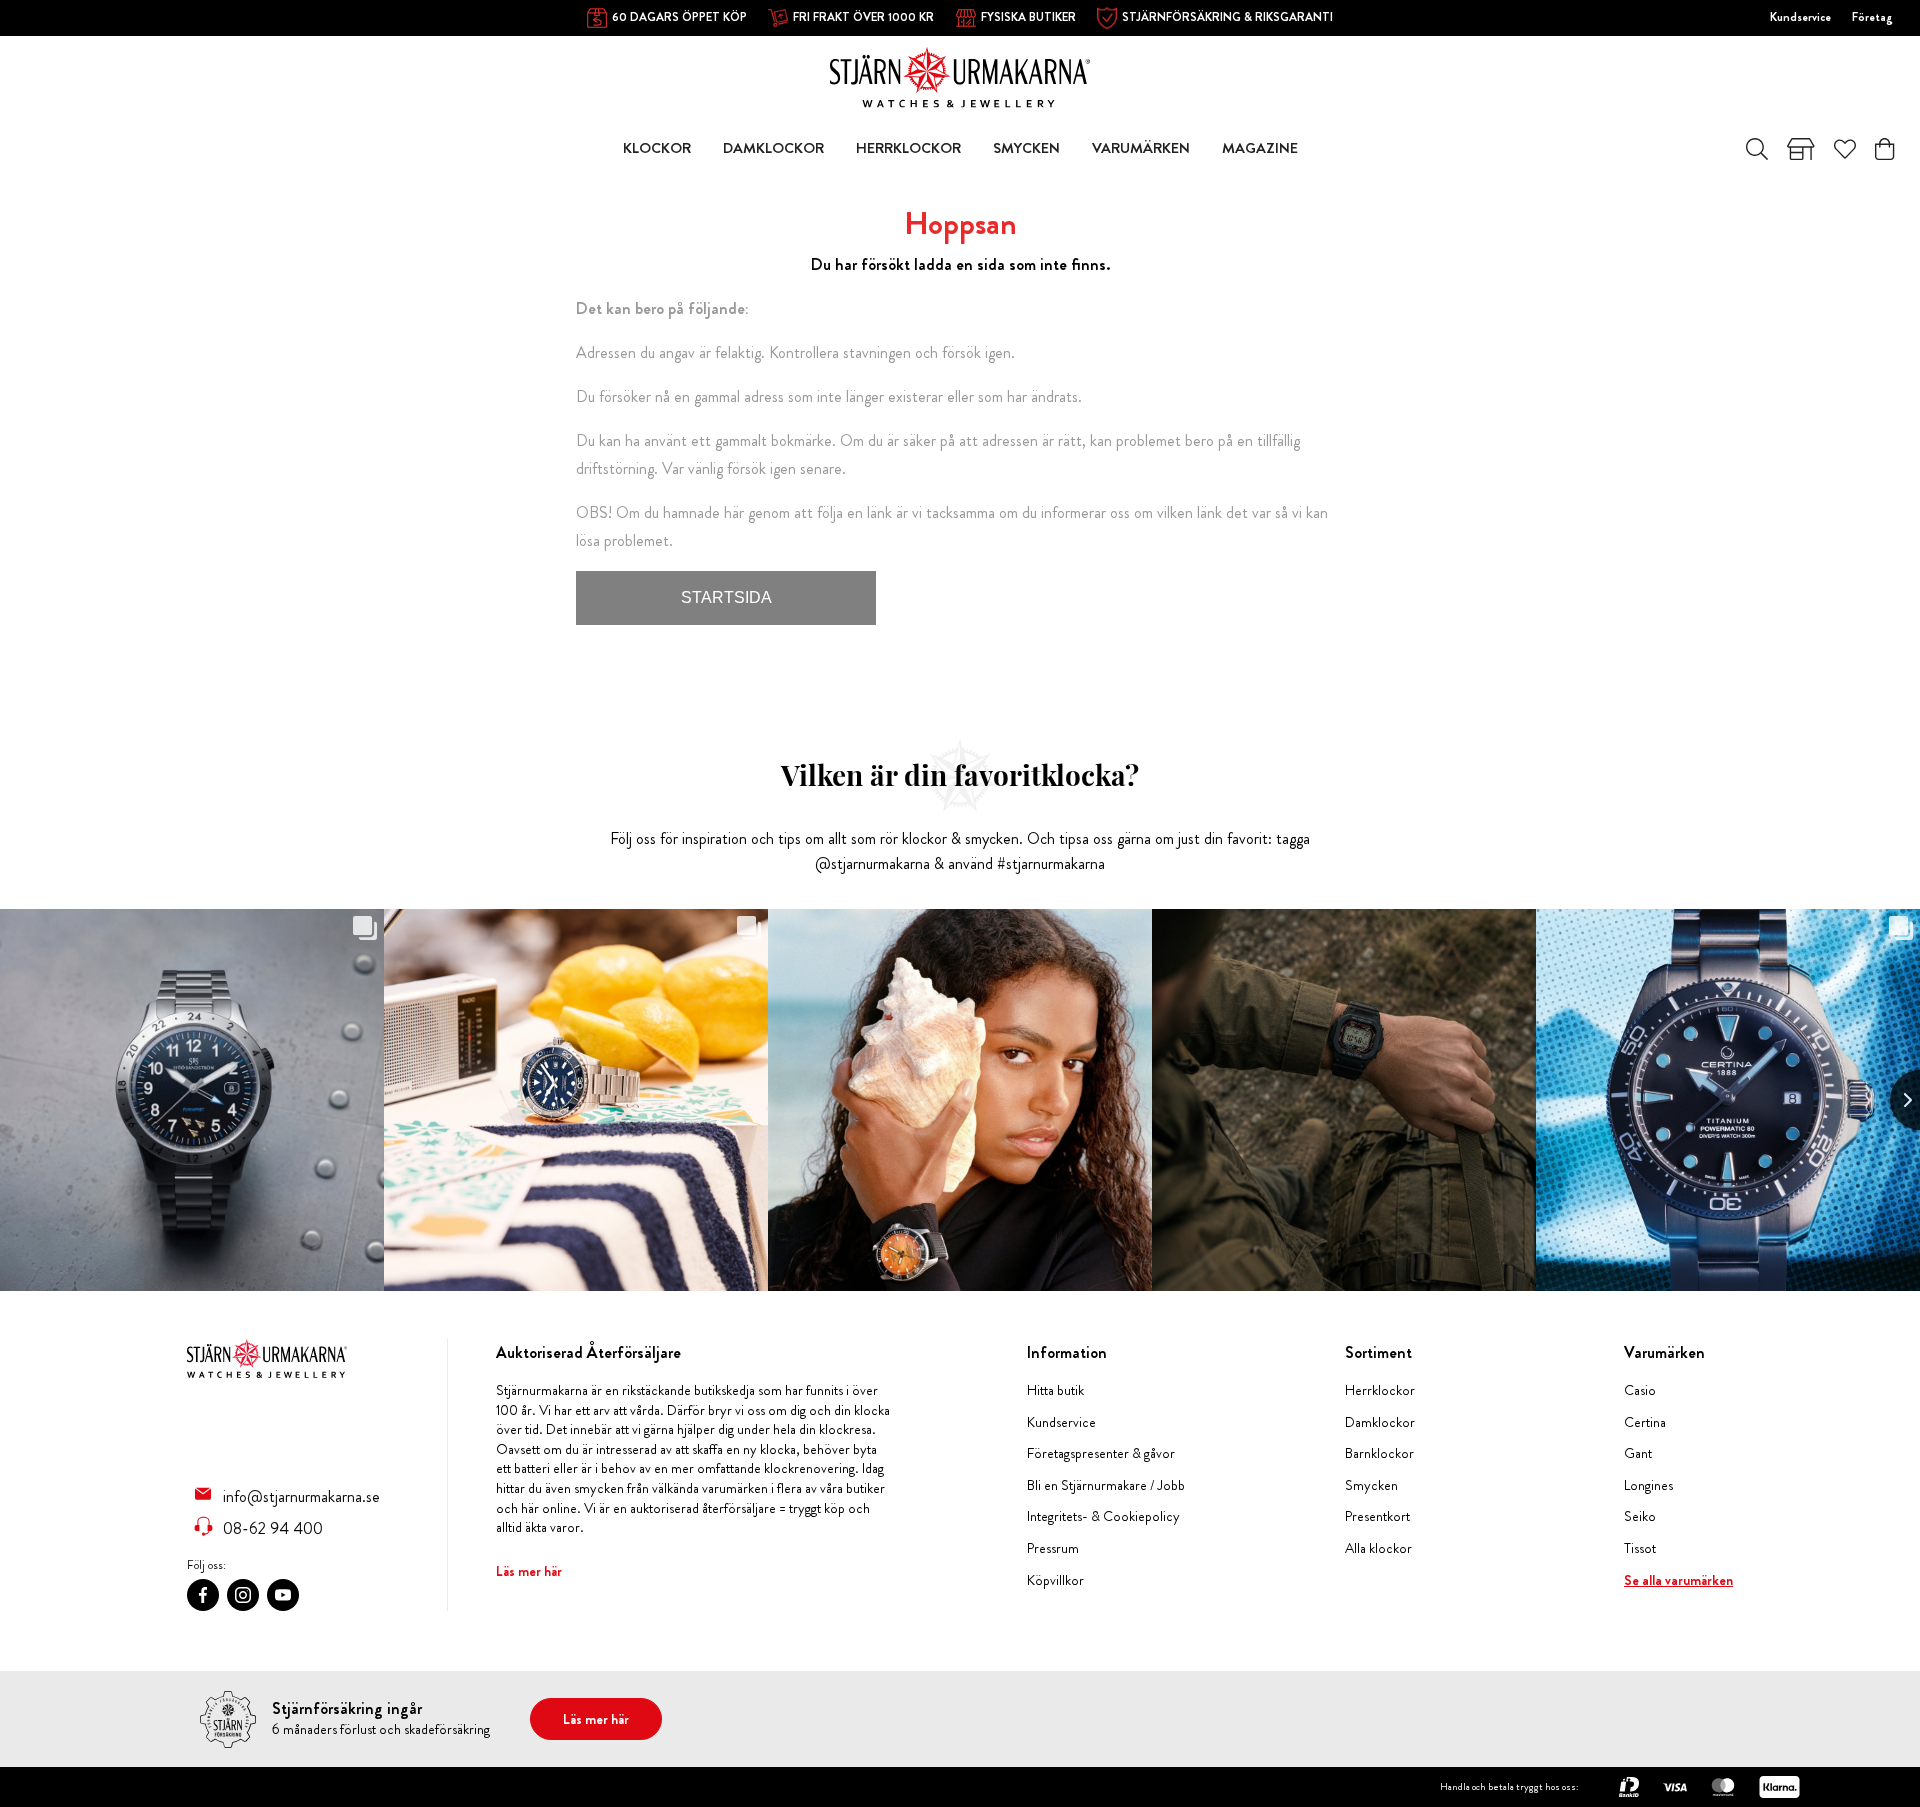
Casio (1640, 1390)
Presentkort (1377, 1516)
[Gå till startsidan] (960, 75)
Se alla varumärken (1678, 1580)
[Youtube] (283, 1595)
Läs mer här (529, 1571)
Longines (1648, 1485)
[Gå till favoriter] (1845, 149)
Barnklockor (1379, 1453)
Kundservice (1800, 17)
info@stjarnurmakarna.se (301, 1496)
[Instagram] (243, 1595)
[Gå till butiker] (1801, 149)
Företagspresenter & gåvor (1101, 1453)
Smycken (1371, 1485)
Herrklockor (1380, 1390)
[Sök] (1757, 149)
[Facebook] (203, 1595)
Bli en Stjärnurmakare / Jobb (1106, 1485)
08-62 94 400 (273, 1528)
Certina (1645, 1422)
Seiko (1640, 1516)
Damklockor (1380, 1422)
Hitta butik (1055, 1390)
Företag (1872, 17)
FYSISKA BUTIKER (1028, 17)
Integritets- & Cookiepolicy (1103, 1516)
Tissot (1640, 1548)
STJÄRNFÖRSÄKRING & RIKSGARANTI (1227, 17)
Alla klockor (1378, 1548)
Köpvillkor (1055, 1580)
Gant (1638, 1453)
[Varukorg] (1884, 149)
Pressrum (1053, 1548)
